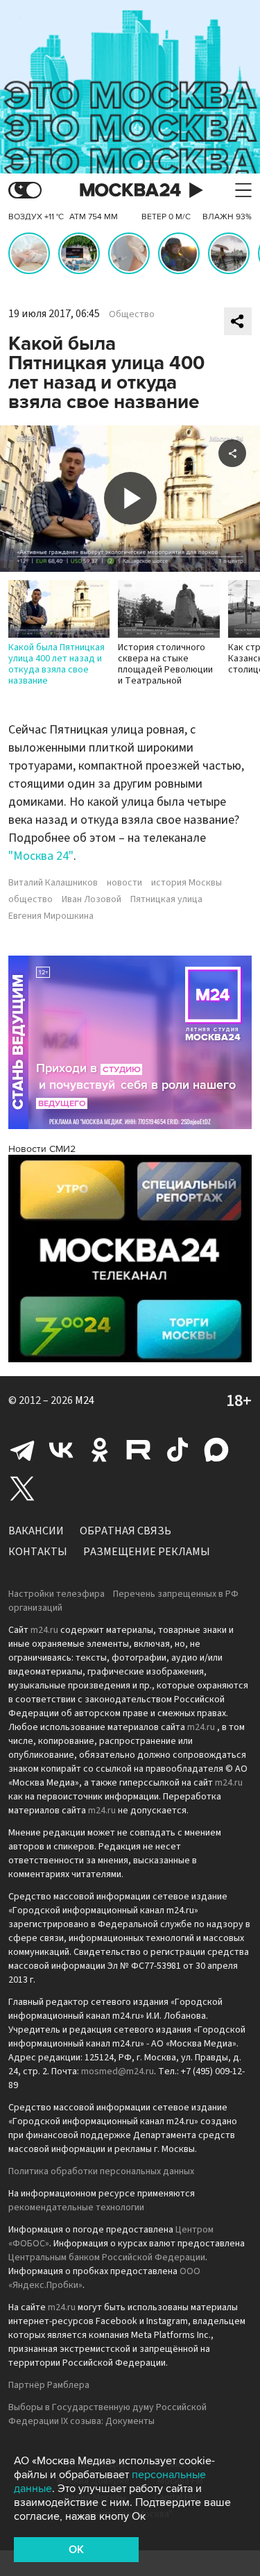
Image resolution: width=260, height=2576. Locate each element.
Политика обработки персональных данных (101, 2171)
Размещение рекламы (147, 1552)
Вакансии (36, 1531)
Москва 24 (130, 190)
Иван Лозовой (92, 899)
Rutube (139, 1450)
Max (216, 1450)
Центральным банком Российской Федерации (107, 2257)
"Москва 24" (41, 856)
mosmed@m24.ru (118, 2071)
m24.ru (44, 1630)
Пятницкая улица (166, 899)
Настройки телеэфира (57, 1594)
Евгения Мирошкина (51, 916)
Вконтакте (61, 1450)
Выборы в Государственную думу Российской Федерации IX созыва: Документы (107, 2414)
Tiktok (177, 1450)
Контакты (38, 1552)
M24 (85, 1400)
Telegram (22, 1450)
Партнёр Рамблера (49, 2385)
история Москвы (187, 883)
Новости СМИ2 (42, 1149)
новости (124, 883)
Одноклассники (100, 1450)
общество (31, 899)
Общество (132, 314)
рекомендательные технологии (76, 2208)
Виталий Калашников (53, 883)
